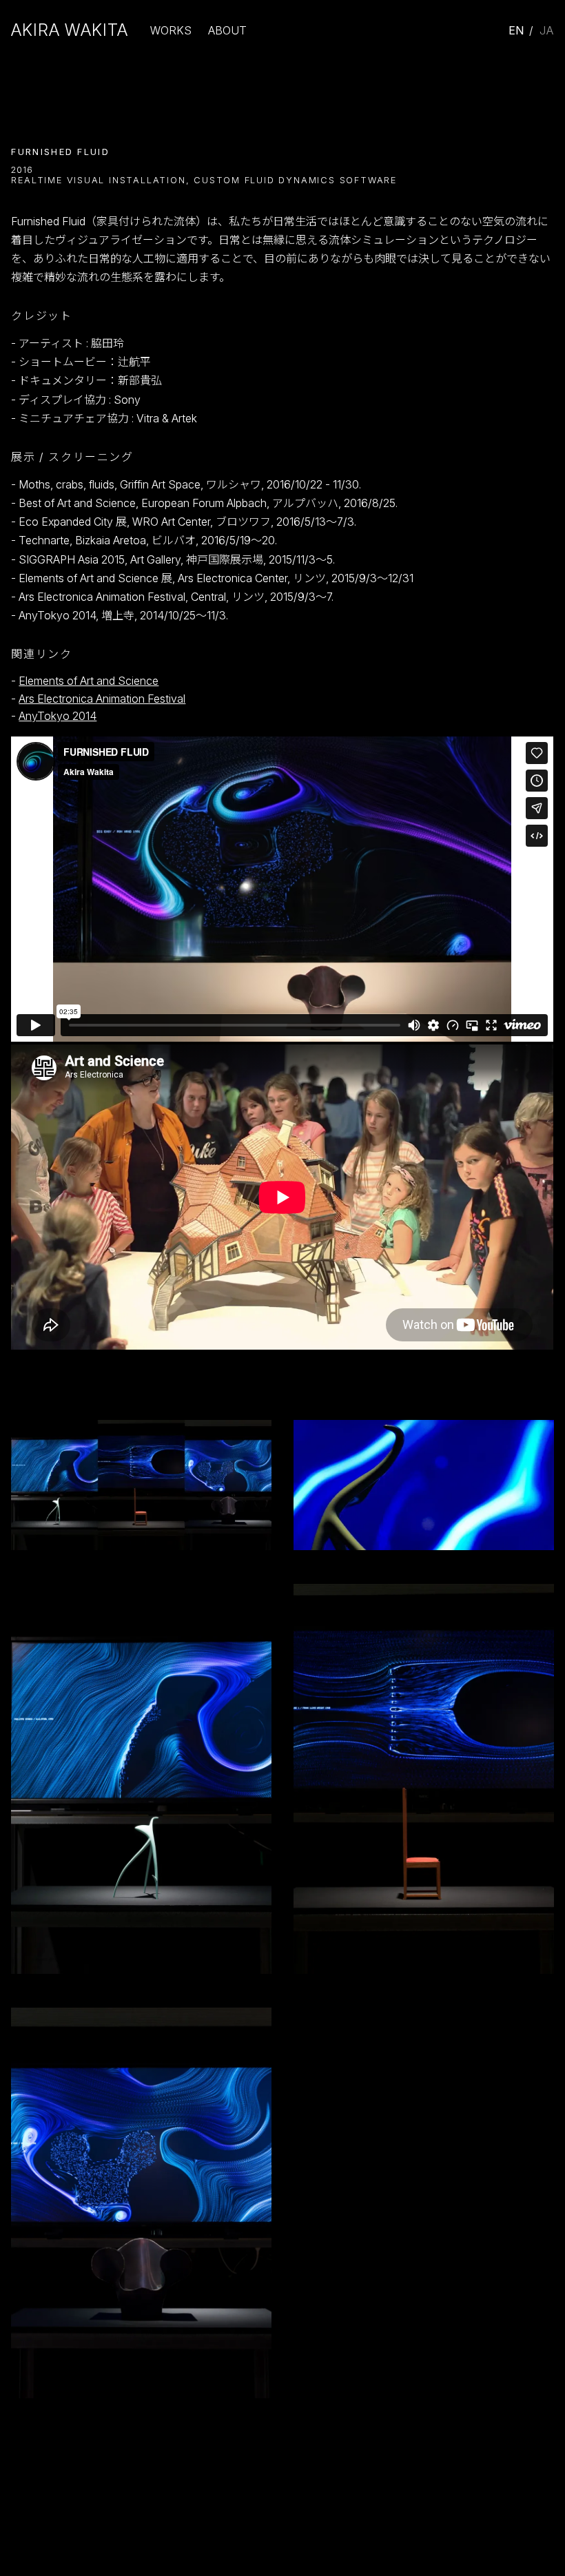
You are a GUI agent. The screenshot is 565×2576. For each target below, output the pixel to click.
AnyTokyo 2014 (58, 716)
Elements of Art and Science (89, 681)
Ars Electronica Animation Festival (102, 699)
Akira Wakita (70, 30)
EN (517, 30)
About (227, 30)
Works (171, 30)
